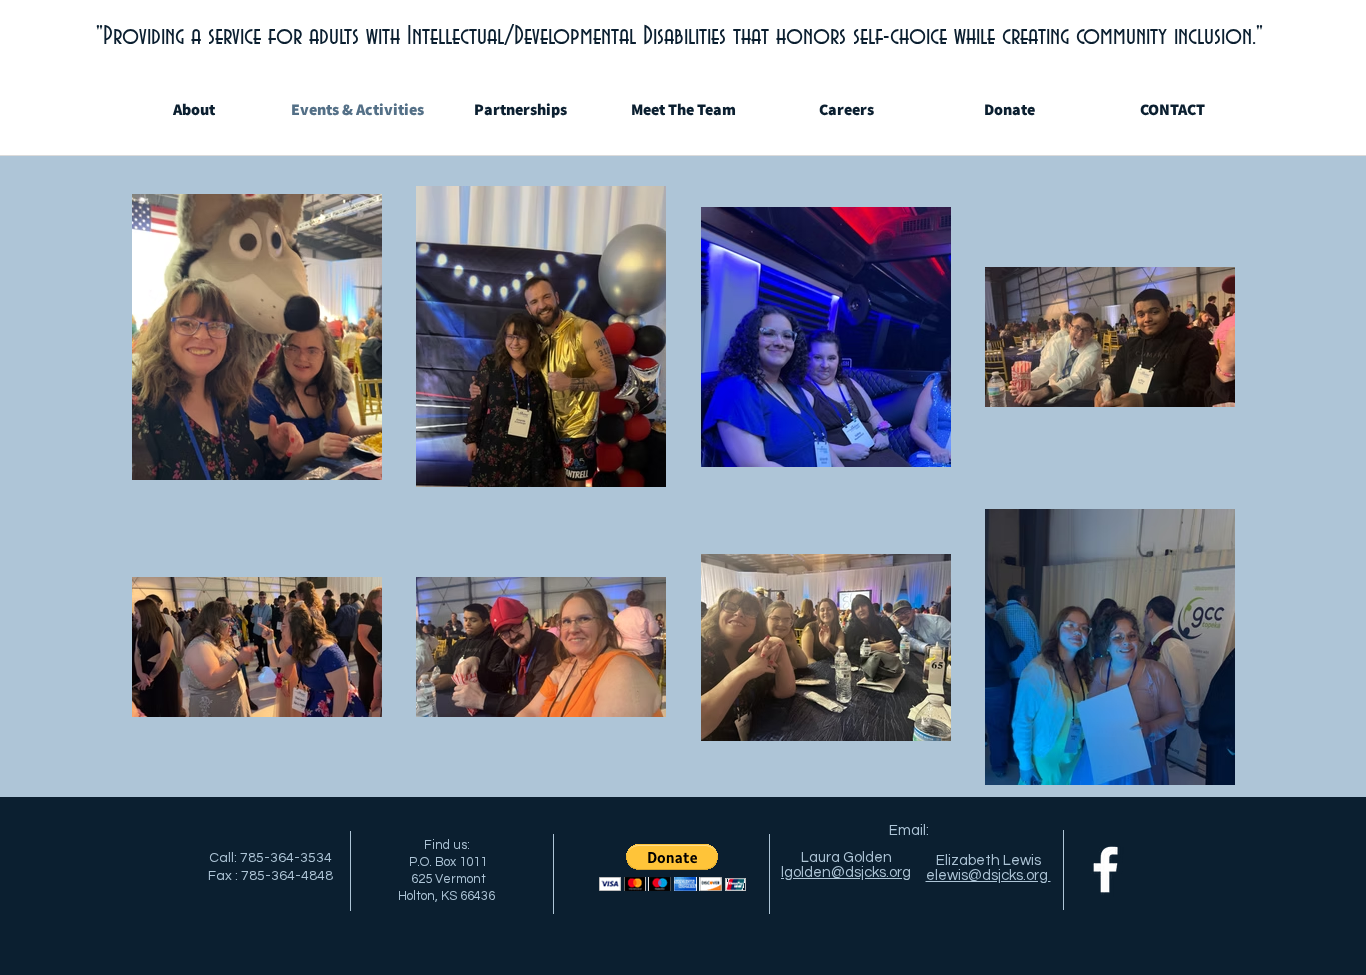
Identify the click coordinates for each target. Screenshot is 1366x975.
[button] (672, 867)
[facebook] (1105, 869)
